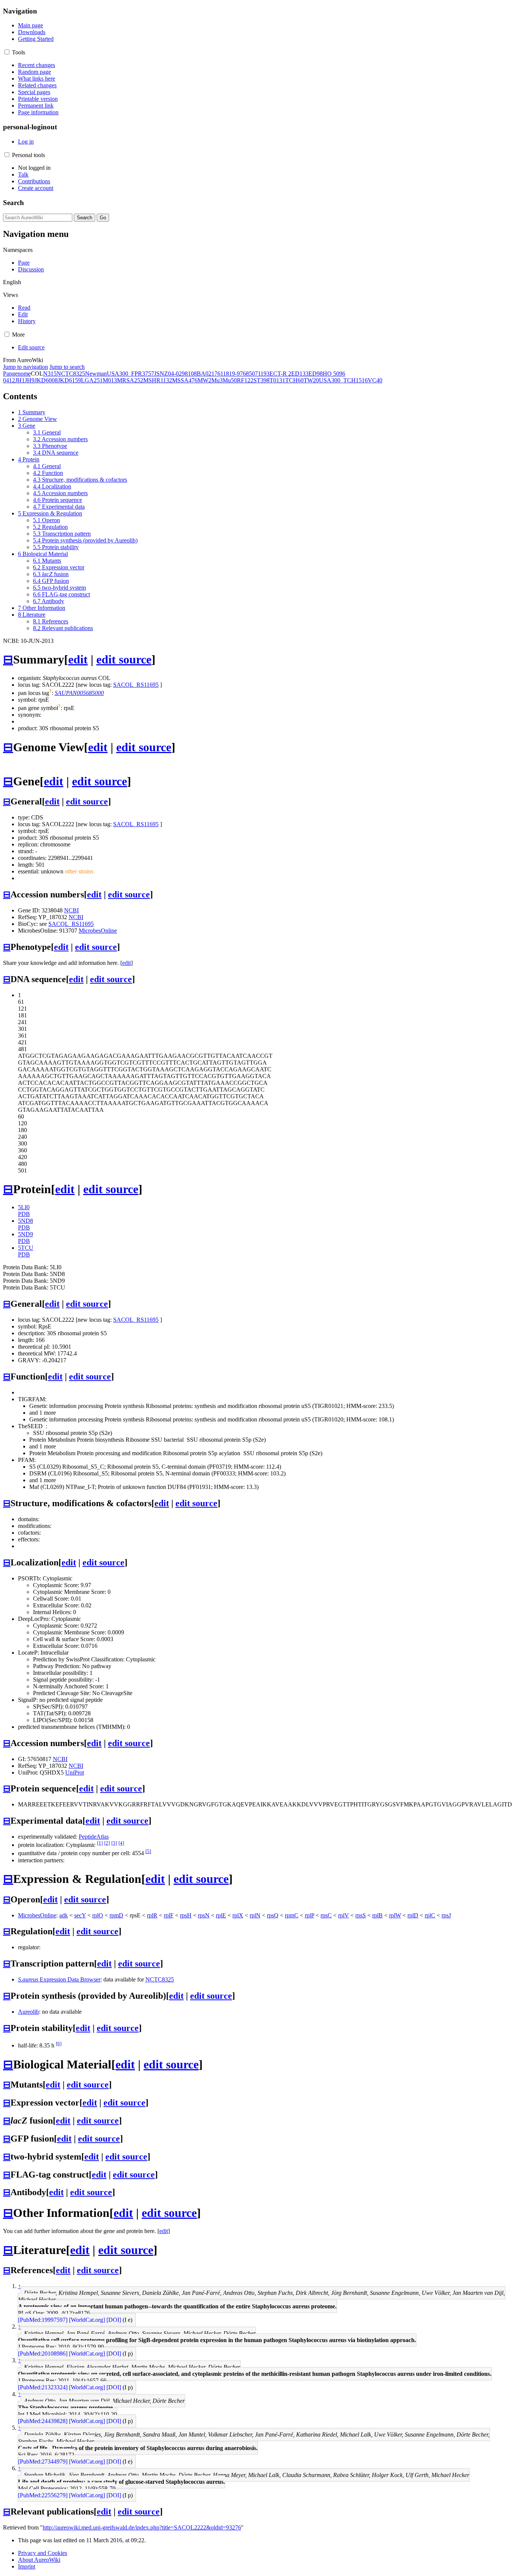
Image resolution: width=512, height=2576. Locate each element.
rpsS (361, 1915)
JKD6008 (46, 380)
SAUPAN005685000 (79, 693)
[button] (7, 52)
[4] (121, 1843)
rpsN (204, 1915)
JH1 (20, 380)
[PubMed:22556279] (43, 2495)
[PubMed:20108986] (43, 2354)
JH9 (30, 380)
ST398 (261, 380)
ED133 (300, 374)
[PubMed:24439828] (43, 2421)
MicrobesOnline (98, 931)
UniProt (75, 1772)
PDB (24, 1214)
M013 (110, 380)
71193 (262, 374)
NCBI (71, 910)
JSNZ (161, 374)
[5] (148, 1851)
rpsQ (273, 1915)
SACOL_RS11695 (136, 685)
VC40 (375, 380)
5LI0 (24, 1207)
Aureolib (28, 2012)
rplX (238, 1915)
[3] (114, 1843)
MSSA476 (185, 380)
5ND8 (25, 1221)
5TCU (26, 1248)
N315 (50, 374)
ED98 (316, 374)
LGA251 (92, 380)
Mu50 (230, 380)
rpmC (292, 1915)
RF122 (245, 380)
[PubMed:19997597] (43, 2320)
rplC (430, 1915)
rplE (221, 1915)
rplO (98, 1915)
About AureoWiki (39, 2560)
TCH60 (294, 380)
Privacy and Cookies (43, 2553)
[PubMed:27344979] (43, 2461)
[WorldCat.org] (87, 2320)
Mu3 (217, 380)
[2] (107, 1843)
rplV (344, 1915)
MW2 (204, 380)
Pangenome (17, 374)
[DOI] (114, 2320)
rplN (255, 1915)
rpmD (116, 1915)
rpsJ (446, 1915)
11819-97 (232, 374)
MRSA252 (130, 380)
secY (80, 1915)
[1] (100, 1843)
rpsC (326, 1915)
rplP (309, 1915)
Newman (96, 374)
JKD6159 (69, 380)
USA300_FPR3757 (130, 374)
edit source (124, 659)
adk (64, 1915)
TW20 (311, 380)
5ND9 (25, 1234)
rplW (395, 1915)
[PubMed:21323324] (43, 2387)
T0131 (277, 380)
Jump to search (67, 367)
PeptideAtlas (94, 1837)
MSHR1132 (158, 380)
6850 (249, 374)
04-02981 (179, 374)
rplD (413, 1915)
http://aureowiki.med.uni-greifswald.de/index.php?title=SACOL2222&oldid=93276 (142, 2527)
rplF (169, 1915)
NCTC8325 (71, 374)
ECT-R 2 (280, 374)
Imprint (27, 2566)
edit (78, 659)
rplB (377, 1915)
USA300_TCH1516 (343, 380)
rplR (152, 1915)
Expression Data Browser (59, 1979)
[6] (59, 2044)
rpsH (186, 1915)
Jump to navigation (25, 367)
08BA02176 (206, 374)
